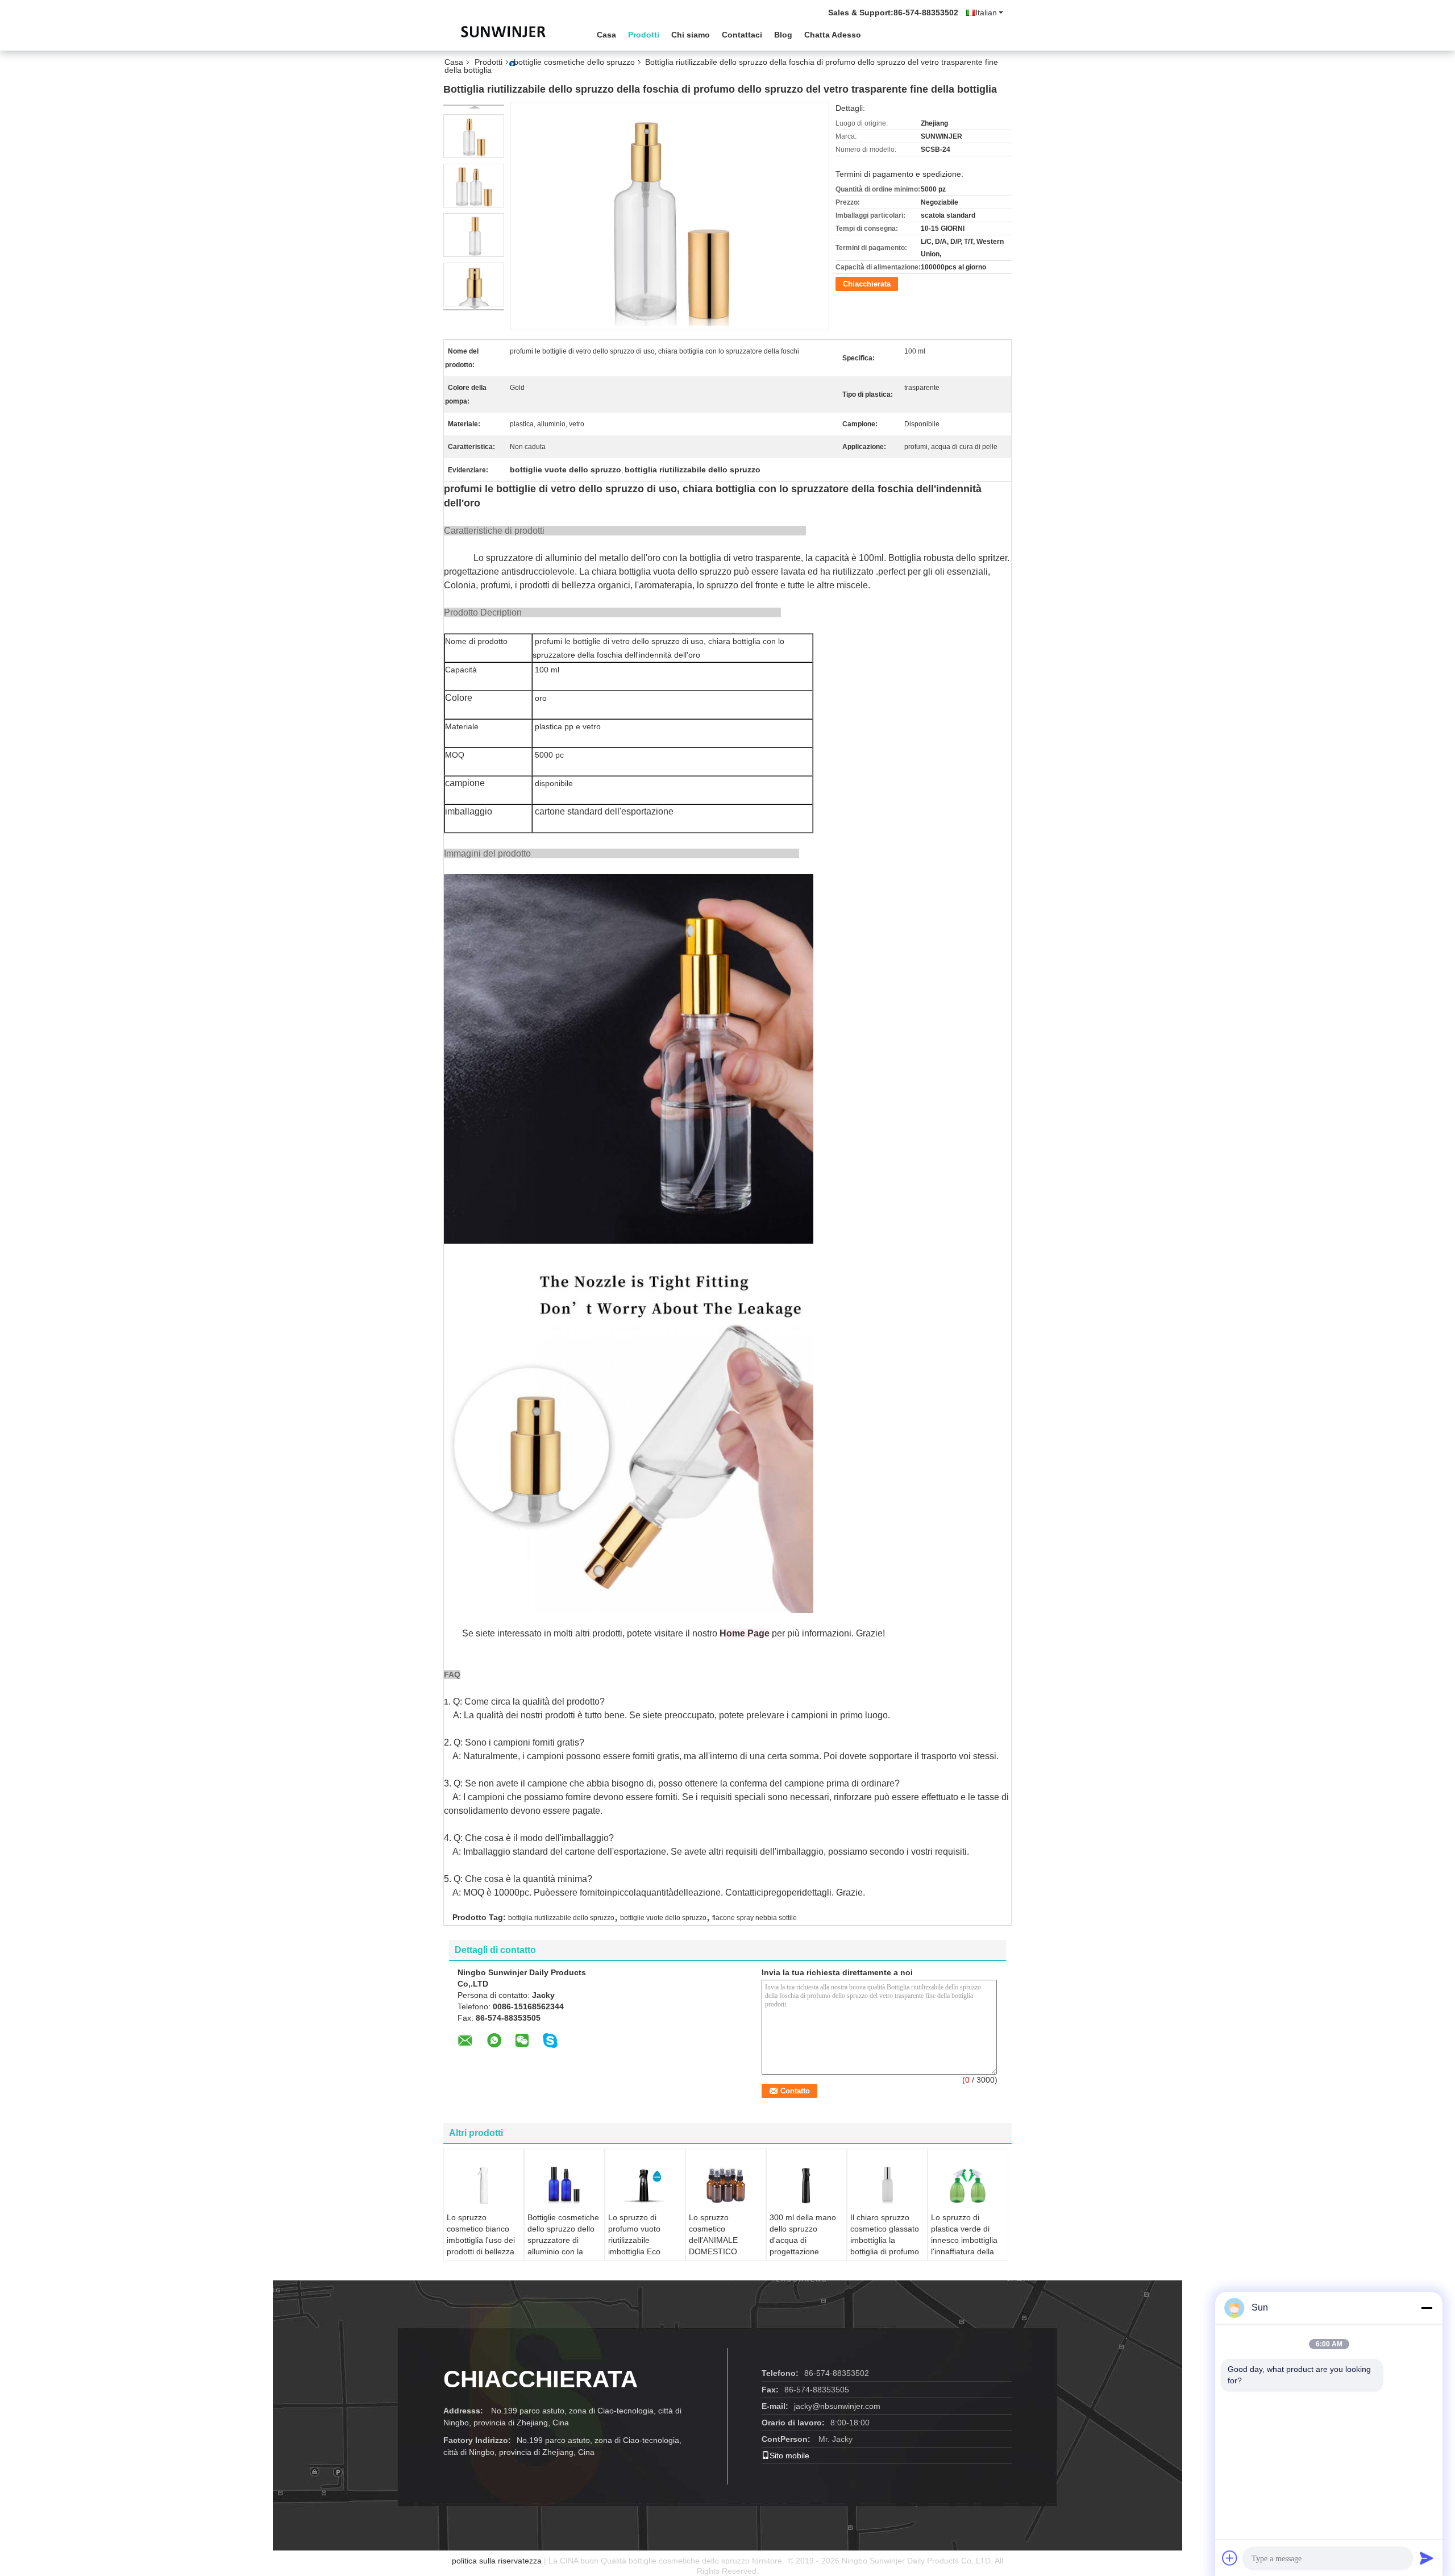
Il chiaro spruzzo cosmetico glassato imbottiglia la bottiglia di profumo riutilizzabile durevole (885, 2246)
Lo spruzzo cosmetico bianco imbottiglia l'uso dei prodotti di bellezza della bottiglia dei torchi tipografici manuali (481, 2251)
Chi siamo (691, 35)
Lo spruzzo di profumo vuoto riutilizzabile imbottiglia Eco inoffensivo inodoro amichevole (642, 2246)
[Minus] (1427, 2308)
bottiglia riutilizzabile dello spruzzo (561, 1918)
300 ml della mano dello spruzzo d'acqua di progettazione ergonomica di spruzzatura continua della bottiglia (803, 2257)
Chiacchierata (867, 284)
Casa (606, 35)
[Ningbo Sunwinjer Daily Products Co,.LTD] (506, 34)
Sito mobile (789, 2455)
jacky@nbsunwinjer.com (837, 2406)
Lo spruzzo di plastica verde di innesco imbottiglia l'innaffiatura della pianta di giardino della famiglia (964, 2246)
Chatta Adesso (833, 35)
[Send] (1427, 2558)
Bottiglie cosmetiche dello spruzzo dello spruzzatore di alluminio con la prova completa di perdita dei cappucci (564, 2246)
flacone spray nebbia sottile (754, 1918)
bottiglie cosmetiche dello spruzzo (574, 62)
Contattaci (742, 35)
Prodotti (644, 35)
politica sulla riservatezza (497, 2561)
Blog (783, 35)
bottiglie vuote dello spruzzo (663, 1918)
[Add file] (1230, 2558)
